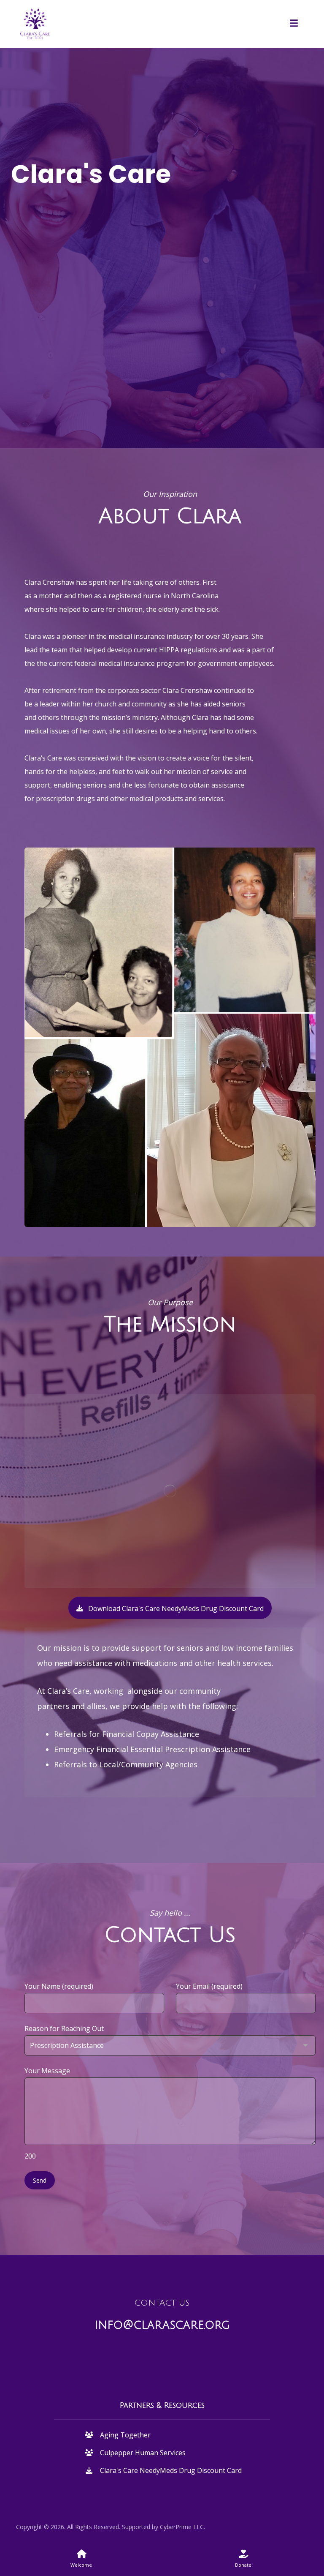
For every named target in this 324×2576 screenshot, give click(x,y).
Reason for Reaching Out (64, 2028)
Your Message (47, 2113)
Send (40, 2180)
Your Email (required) (209, 1986)
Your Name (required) (59, 1986)
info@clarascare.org (162, 2325)
